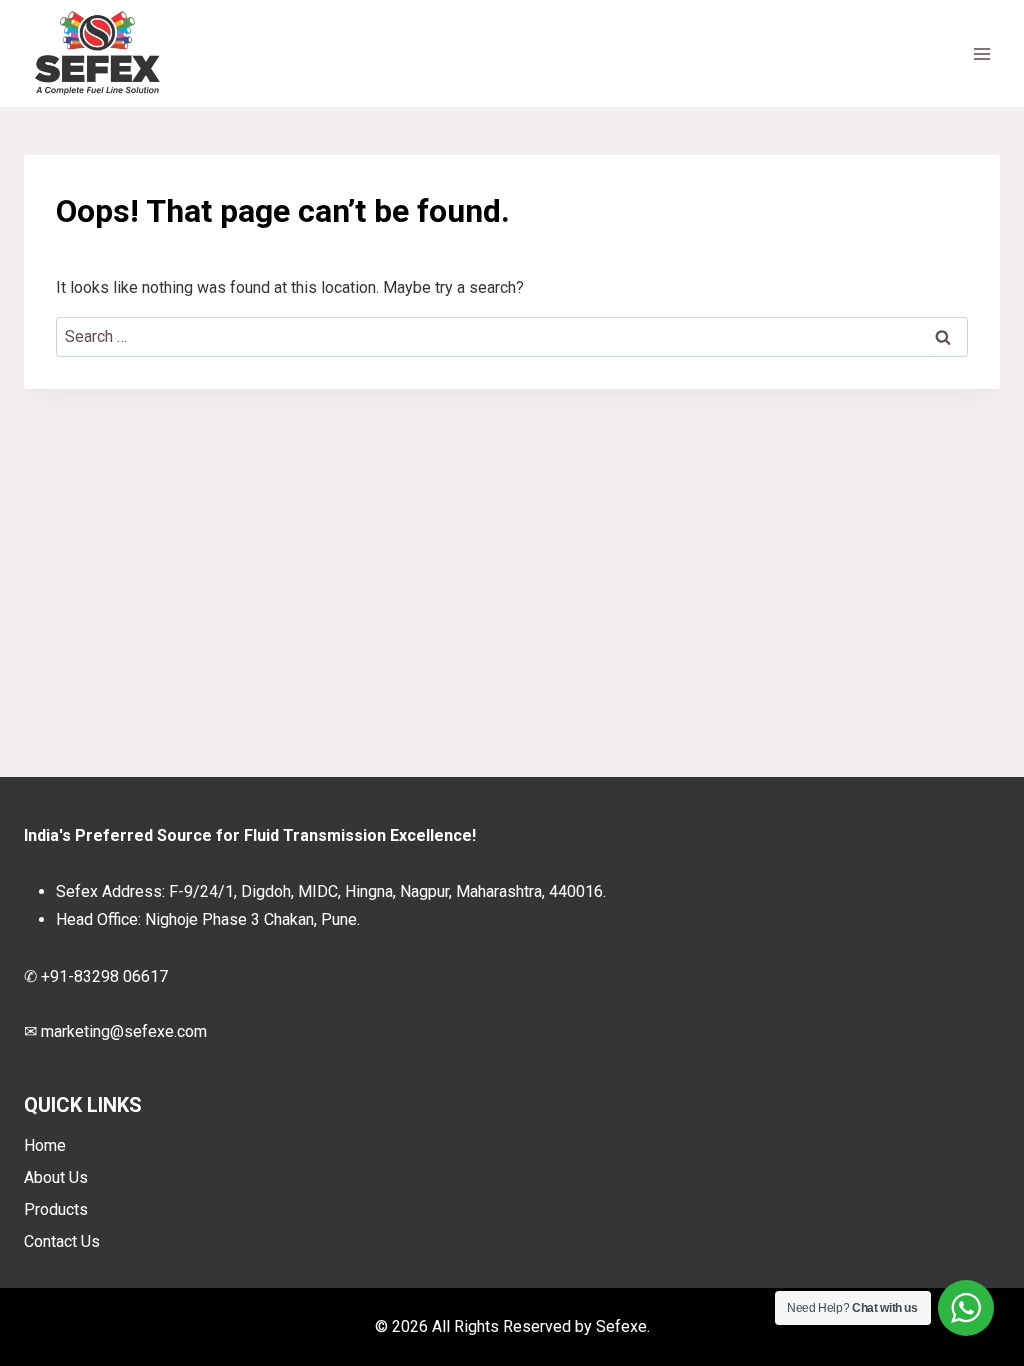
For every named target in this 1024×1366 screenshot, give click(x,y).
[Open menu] (981, 53)
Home (45, 1145)
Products (56, 1209)
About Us (56, 1177)
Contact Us (62, 1241)
